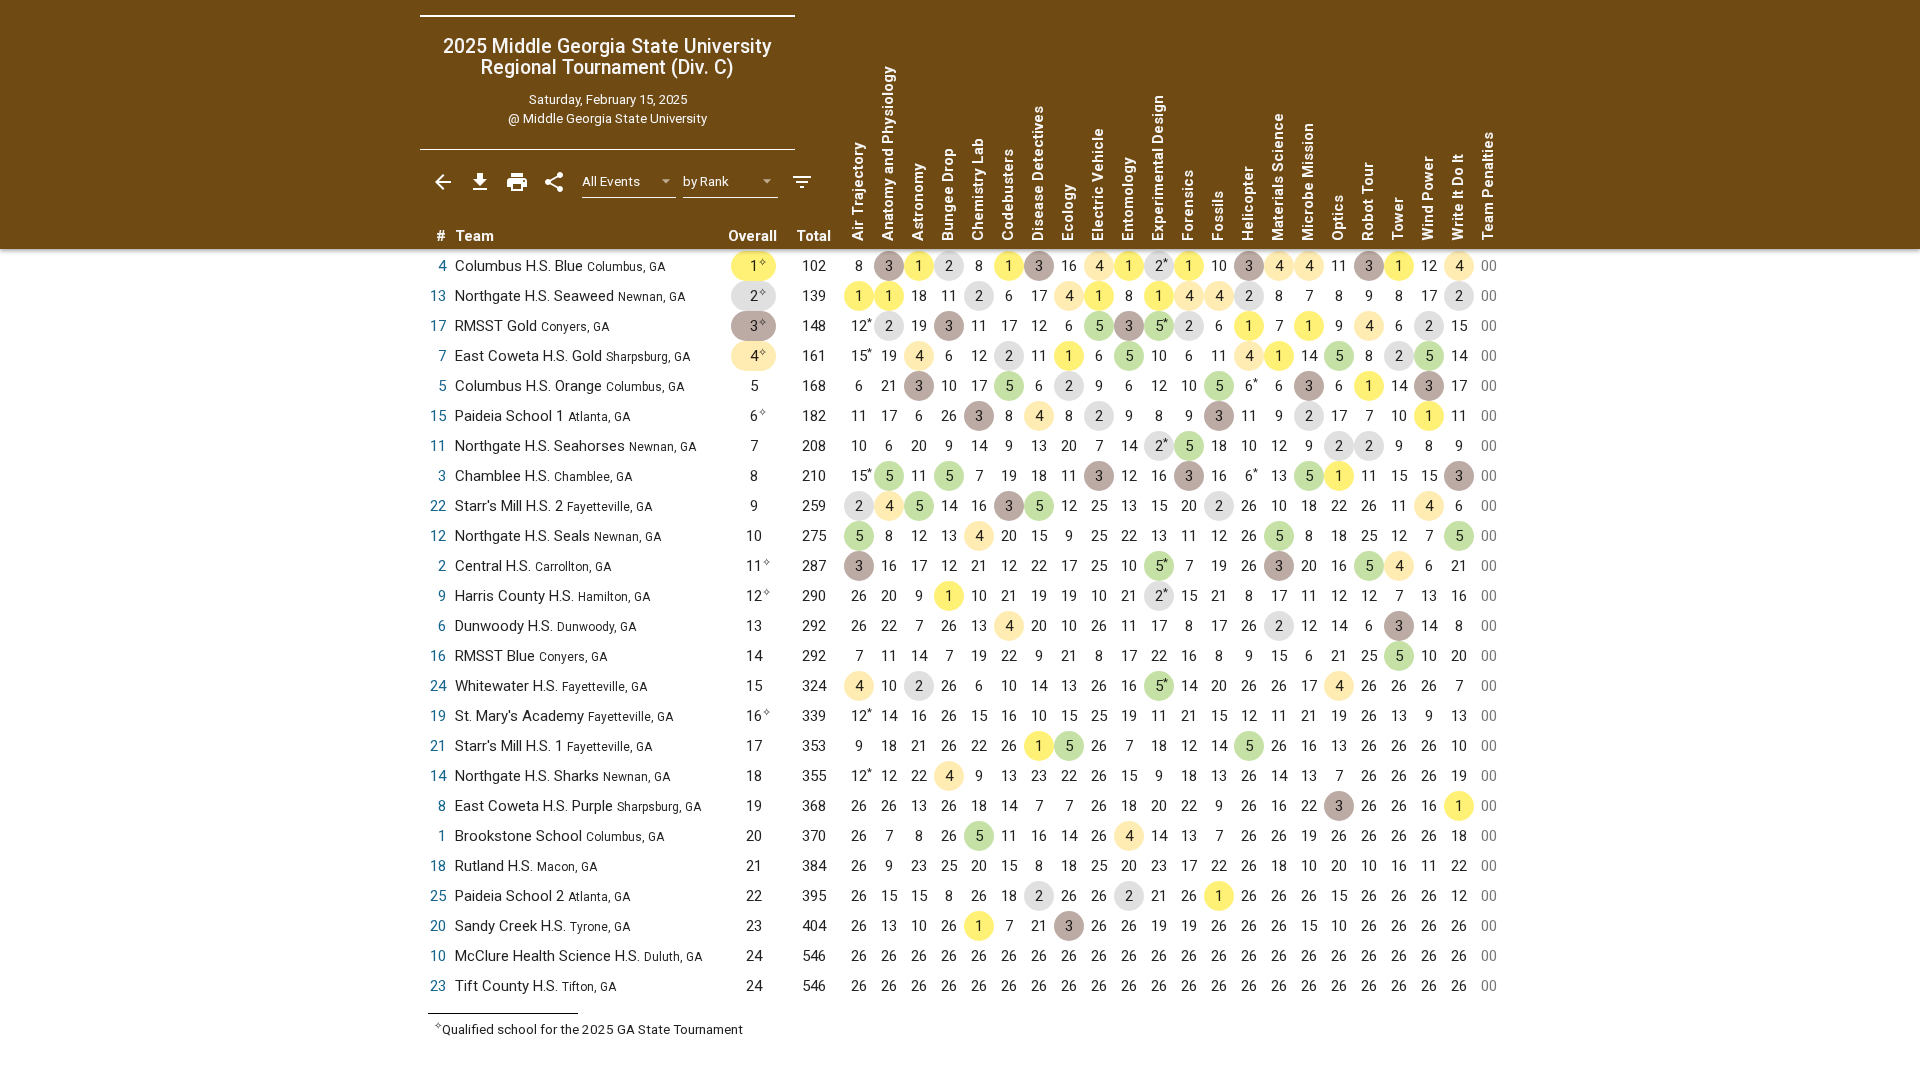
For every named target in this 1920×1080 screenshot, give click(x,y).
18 (438, 866)
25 (438, 896)
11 (438, 446)
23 (438, 986)
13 (438, 296)
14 (438, 776)
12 (438, 536)
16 (438, 656)
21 (438, 746)
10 (438, 956)
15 (438, 416)
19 (438, 716)
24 (438, 686)
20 (438, 926)
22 (438, 506)
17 (438, 326)
